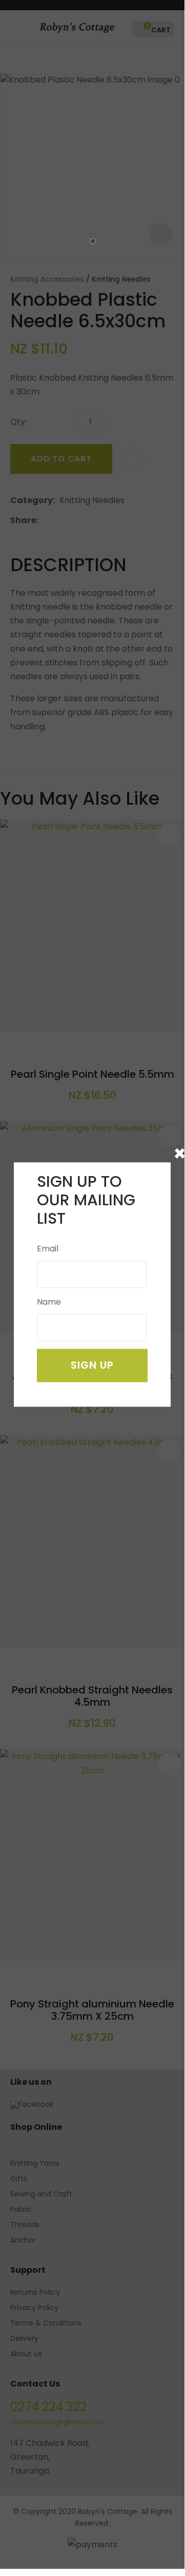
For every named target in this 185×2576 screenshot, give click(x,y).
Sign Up (92, 1365)
